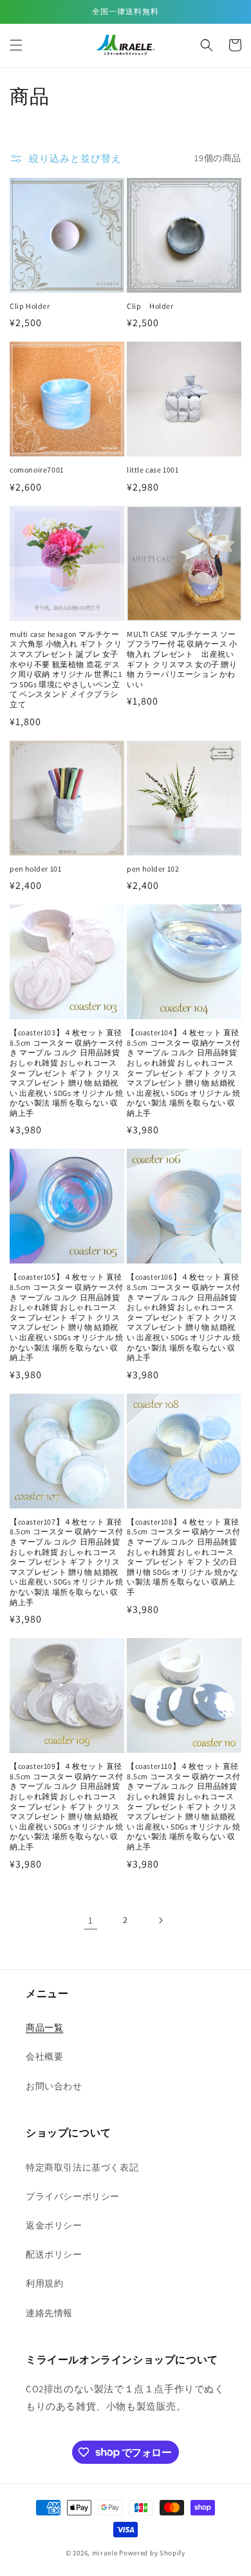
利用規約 (44, 2283)
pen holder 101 (35, 869)
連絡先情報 (49, 2313)
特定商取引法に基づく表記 (82, 2167)
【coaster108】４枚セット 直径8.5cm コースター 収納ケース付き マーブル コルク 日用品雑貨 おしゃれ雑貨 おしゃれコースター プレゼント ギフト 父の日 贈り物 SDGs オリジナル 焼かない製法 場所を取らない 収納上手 (184, 1557)
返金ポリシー (54, 2225)
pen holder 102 (153, 869)
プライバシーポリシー (73, 2196)
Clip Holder (30, 306)
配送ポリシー (54, 2254)
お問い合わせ (54, 2086)
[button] (16, 45)
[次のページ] (160, 1920)
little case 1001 (153, 470)
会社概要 (44, 2056)
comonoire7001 (37, 470)
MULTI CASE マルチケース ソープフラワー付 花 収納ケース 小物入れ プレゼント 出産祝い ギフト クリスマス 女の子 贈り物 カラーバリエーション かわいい (182, 659)
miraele (105, 2553)
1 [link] (91, 1920)
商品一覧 (44, 2027)
